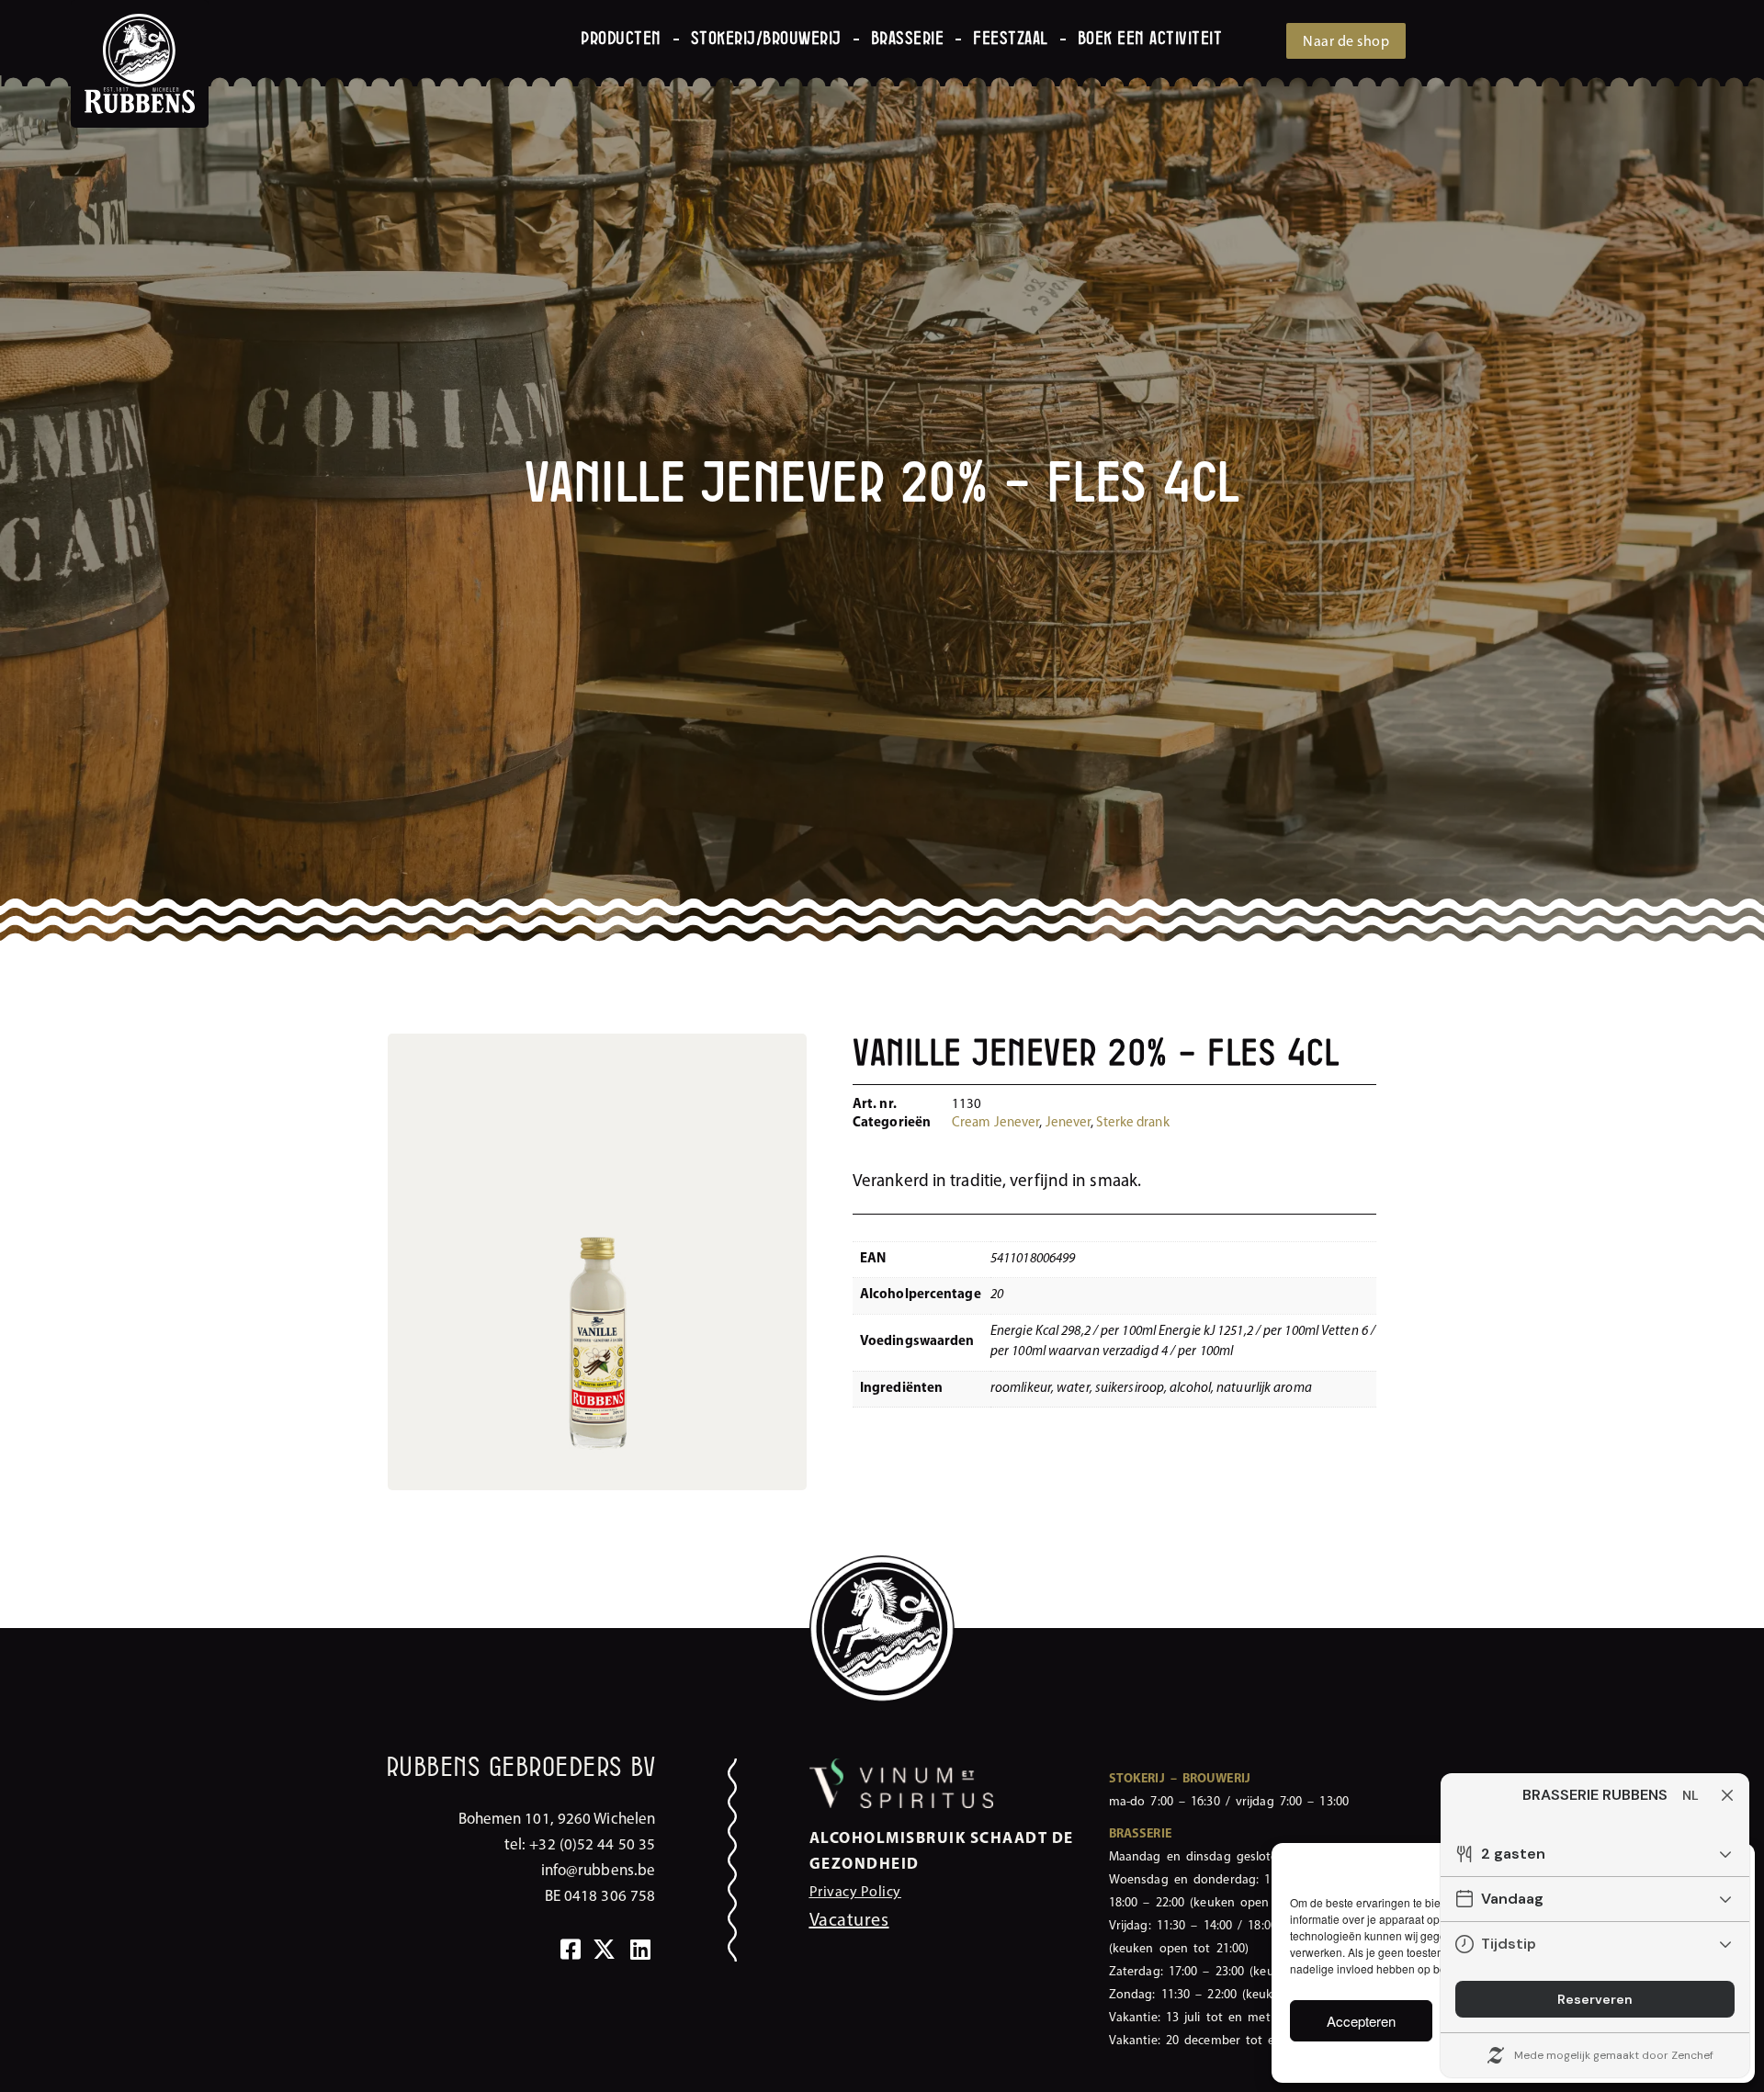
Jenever (1069, 1123)
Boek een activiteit (1150, 39)
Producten (621, 39)
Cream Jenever (995, 1123)
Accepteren (1361, 2021)
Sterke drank (1132, 1123)
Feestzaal (1011, 39)
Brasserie (908, 39)
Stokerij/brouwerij (766, 39)
